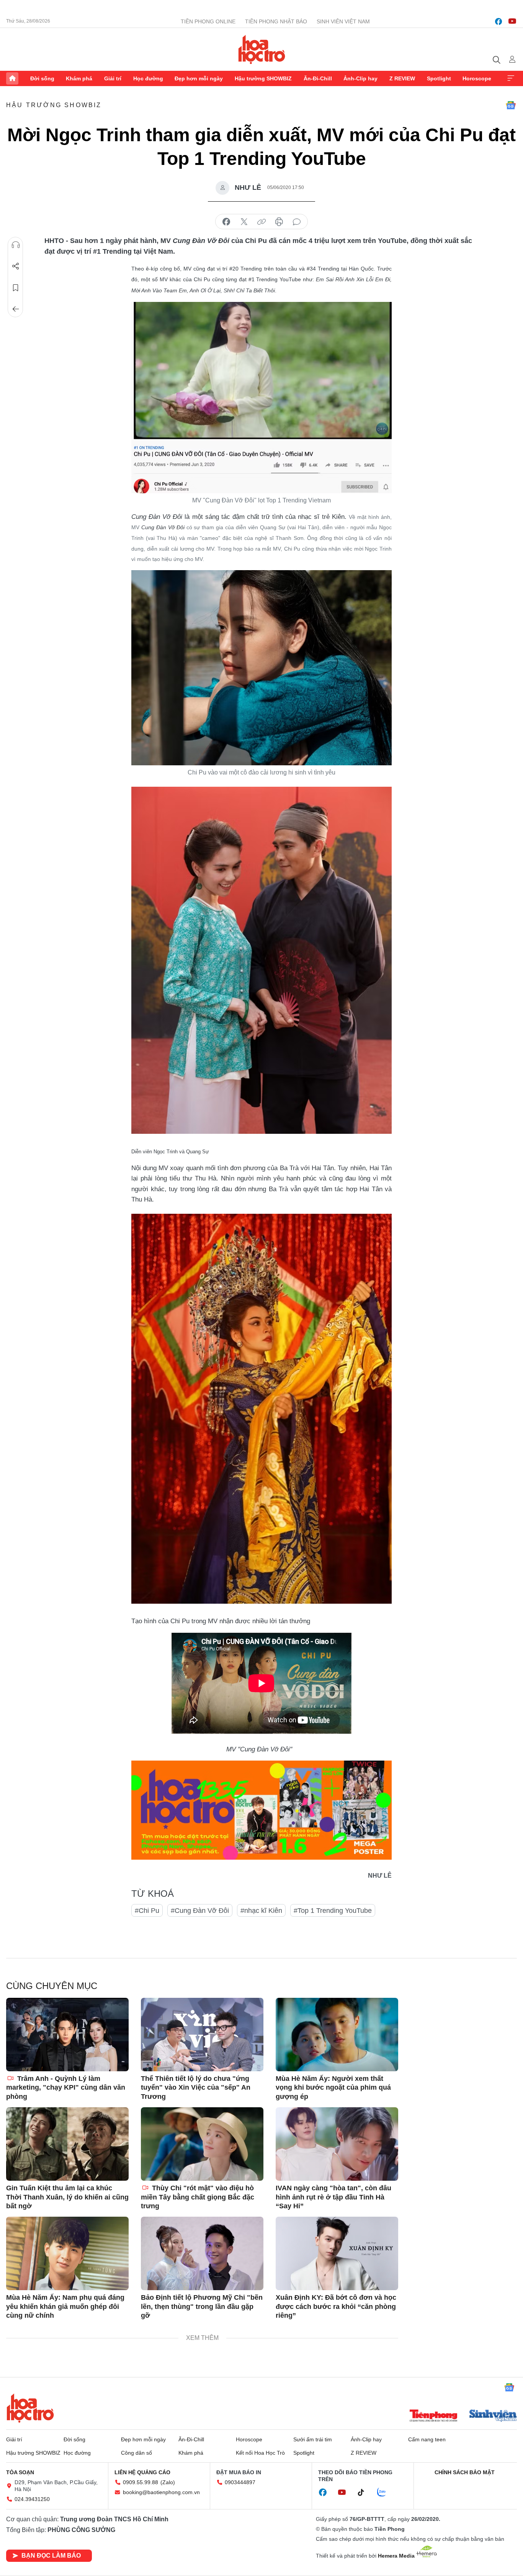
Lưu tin (16, 288)
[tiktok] (365, 2493)
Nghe (16, 245)
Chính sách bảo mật (465, 2472)
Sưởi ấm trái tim (313, 2439)
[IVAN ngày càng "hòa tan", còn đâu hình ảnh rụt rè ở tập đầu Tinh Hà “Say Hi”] (337, 2144)
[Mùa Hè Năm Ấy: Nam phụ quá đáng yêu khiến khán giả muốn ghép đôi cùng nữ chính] (67, 2253)
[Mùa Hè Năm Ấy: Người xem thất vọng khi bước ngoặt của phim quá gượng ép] (337, 2035)
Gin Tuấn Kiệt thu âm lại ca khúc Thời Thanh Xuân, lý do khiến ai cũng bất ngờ (67, 2197)
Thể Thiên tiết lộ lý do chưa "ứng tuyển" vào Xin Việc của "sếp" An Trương (196, 2088)
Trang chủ (12, 78)
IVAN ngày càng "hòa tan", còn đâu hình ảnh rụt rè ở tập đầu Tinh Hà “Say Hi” (333, 2197)
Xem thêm (511, 78)
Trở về (16, 309)
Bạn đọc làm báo (51, 2556)
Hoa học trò (30, 2408)
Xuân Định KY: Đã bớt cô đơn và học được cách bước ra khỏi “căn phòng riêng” (336, 2306)
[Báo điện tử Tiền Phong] (433, 2416)
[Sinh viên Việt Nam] (493, 2416)
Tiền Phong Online (208, 21)
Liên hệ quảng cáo (142, 2472)
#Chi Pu (147, 1911)
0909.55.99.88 (141, 2482)
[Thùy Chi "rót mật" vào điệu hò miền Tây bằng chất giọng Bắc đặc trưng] (202, 2144)
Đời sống (42, 78)
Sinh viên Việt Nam (343, 21)
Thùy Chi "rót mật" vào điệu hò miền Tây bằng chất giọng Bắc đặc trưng (198, 2197)
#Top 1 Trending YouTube (333, 1911)
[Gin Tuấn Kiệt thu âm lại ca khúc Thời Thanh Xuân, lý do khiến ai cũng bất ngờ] (67, 2144)
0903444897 (240, 2482)
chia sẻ (226, 222)
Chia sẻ (16, 266)
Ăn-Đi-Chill (318, 78)
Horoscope (477, 78)
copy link (261, 222)
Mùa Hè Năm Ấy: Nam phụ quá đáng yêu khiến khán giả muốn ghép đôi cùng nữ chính (65, 2306)
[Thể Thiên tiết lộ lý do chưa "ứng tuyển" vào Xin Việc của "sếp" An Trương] (202, 2035)
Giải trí (113, 78)
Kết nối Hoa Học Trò (260, 2453)
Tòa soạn (20, 2472)
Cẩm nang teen (427, 2439)
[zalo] (386, 2493)
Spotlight (439, 78)
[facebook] (498, 21)
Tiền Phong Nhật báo (276, 21)
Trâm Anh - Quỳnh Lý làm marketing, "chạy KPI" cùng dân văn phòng (66, 2088)
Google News (511, 105)
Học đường (148, 78)
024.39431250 (32, 2499)
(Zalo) (168, 2482)
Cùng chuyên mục (52, 1986)
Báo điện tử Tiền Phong (262, 49)
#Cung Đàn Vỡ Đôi (200, 1911)
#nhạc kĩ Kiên (261, 1911)
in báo (279, 222)
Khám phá (79, 78)
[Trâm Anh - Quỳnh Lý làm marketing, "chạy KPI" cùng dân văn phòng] (67, 2035)
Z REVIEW (402, 78)
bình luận (297, 222)
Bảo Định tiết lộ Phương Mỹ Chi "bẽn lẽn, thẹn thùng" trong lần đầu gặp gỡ (202, 2306)
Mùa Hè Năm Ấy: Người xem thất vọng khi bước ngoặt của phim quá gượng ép (333, 2088)
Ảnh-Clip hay (360, 78)
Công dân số (136, 2453)
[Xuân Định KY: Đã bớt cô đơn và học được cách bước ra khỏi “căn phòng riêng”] (337, 2253)
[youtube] (512, 21)
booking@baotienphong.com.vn (161, 2492)
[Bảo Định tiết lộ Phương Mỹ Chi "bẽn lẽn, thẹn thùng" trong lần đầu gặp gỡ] (202, 2253)
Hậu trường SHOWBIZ (263, 78)
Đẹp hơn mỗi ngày (199, 78)
